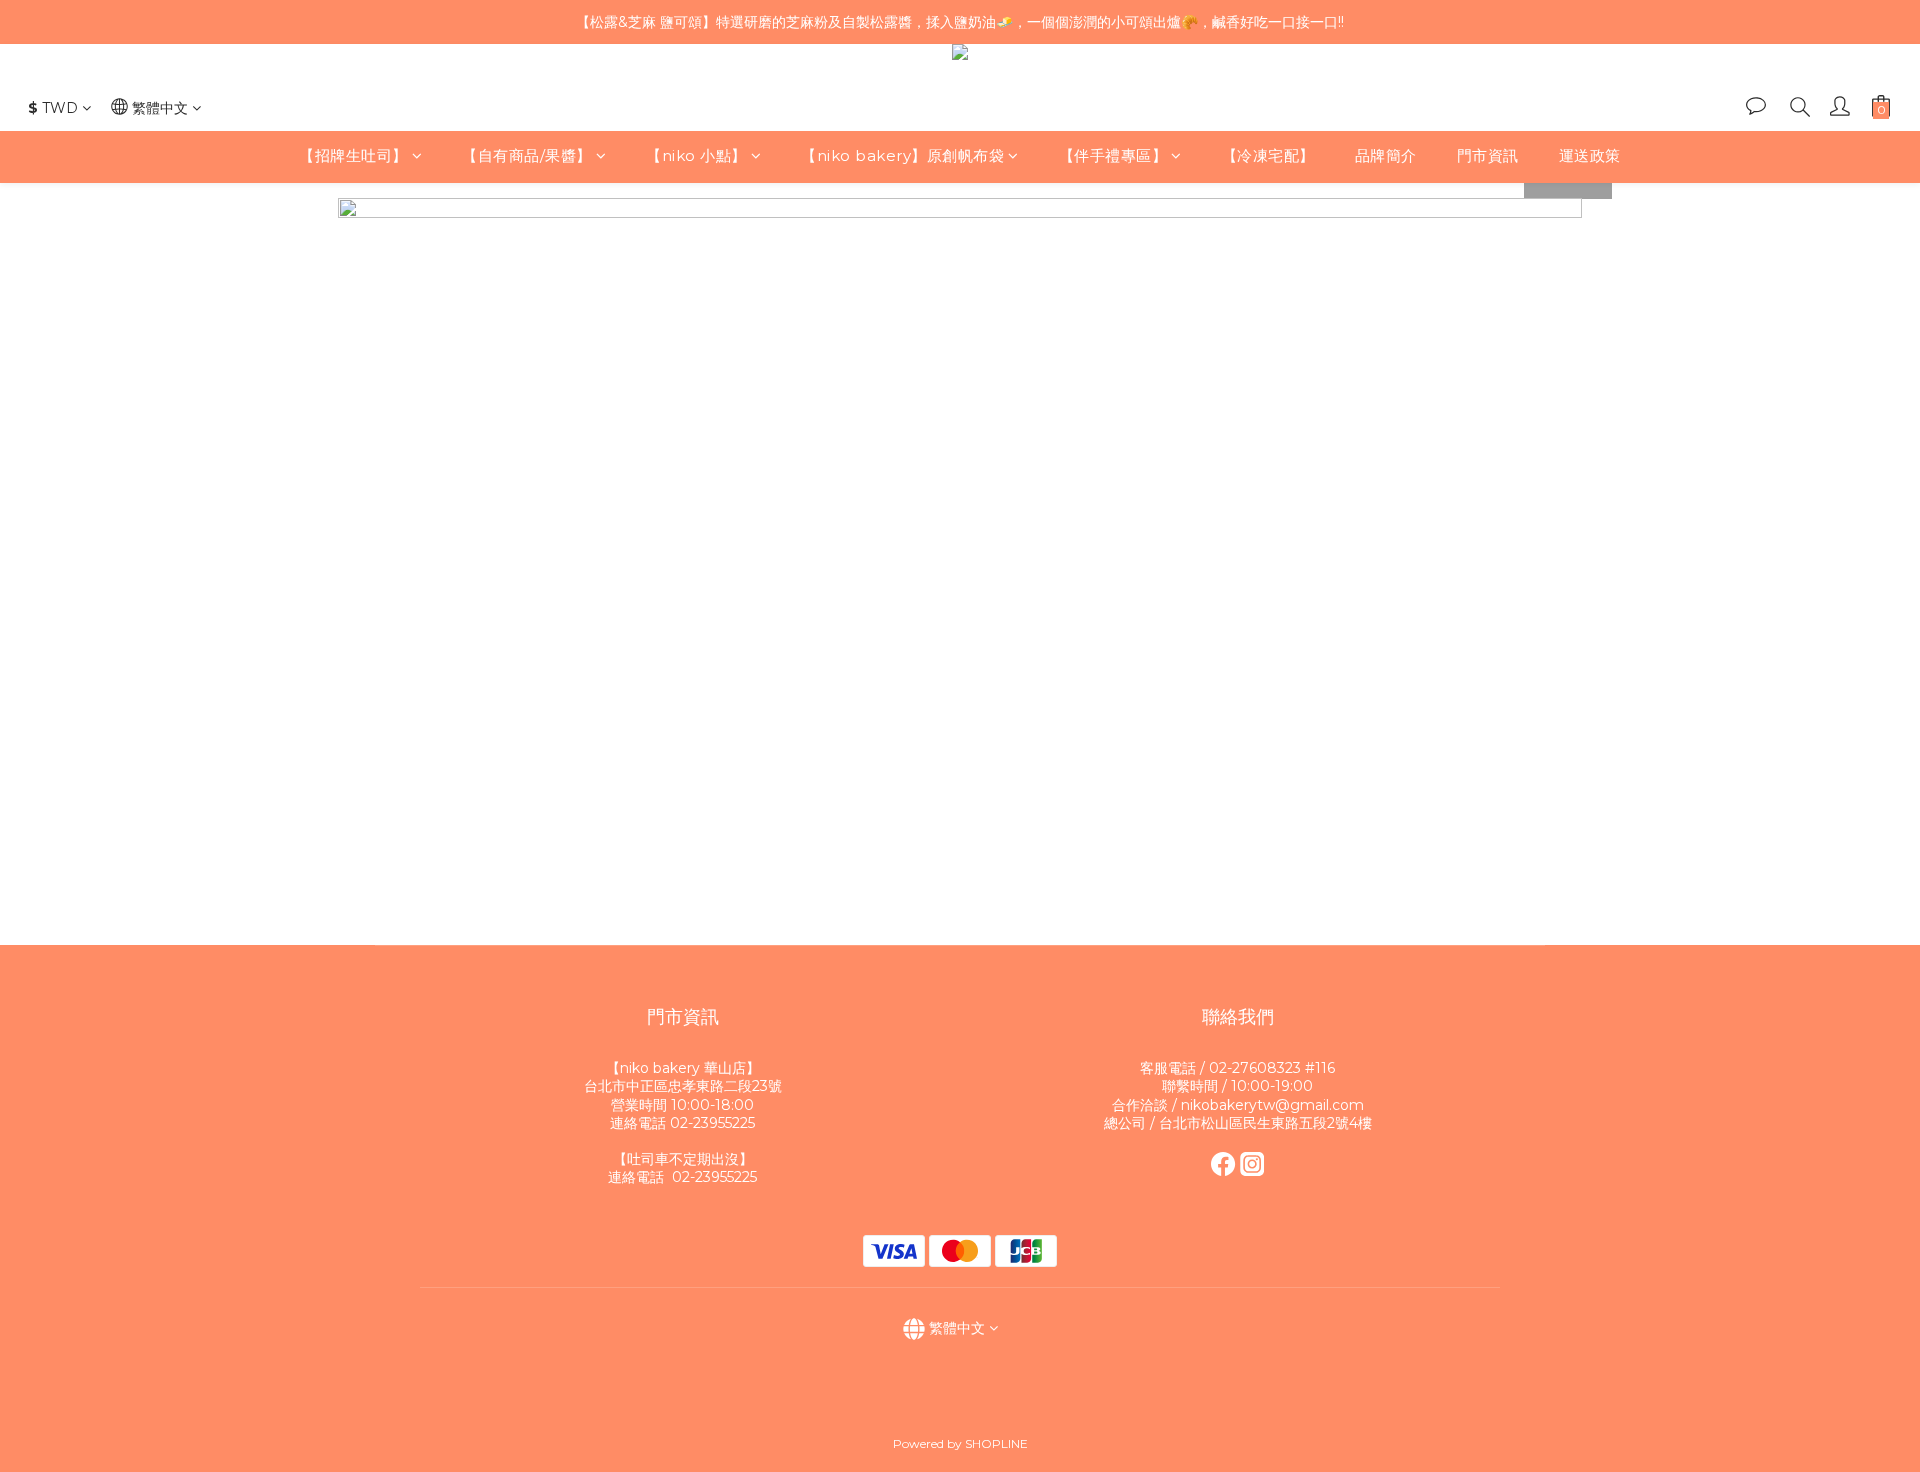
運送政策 (1590, 156)
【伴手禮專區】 (1113, 156)
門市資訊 (1488, 156)
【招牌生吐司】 (353, 156)
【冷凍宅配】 (1268, 156)
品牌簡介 (1386, 156)
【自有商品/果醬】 (527, 156)
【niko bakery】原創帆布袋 (902, 156)
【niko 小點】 (696, 156)
